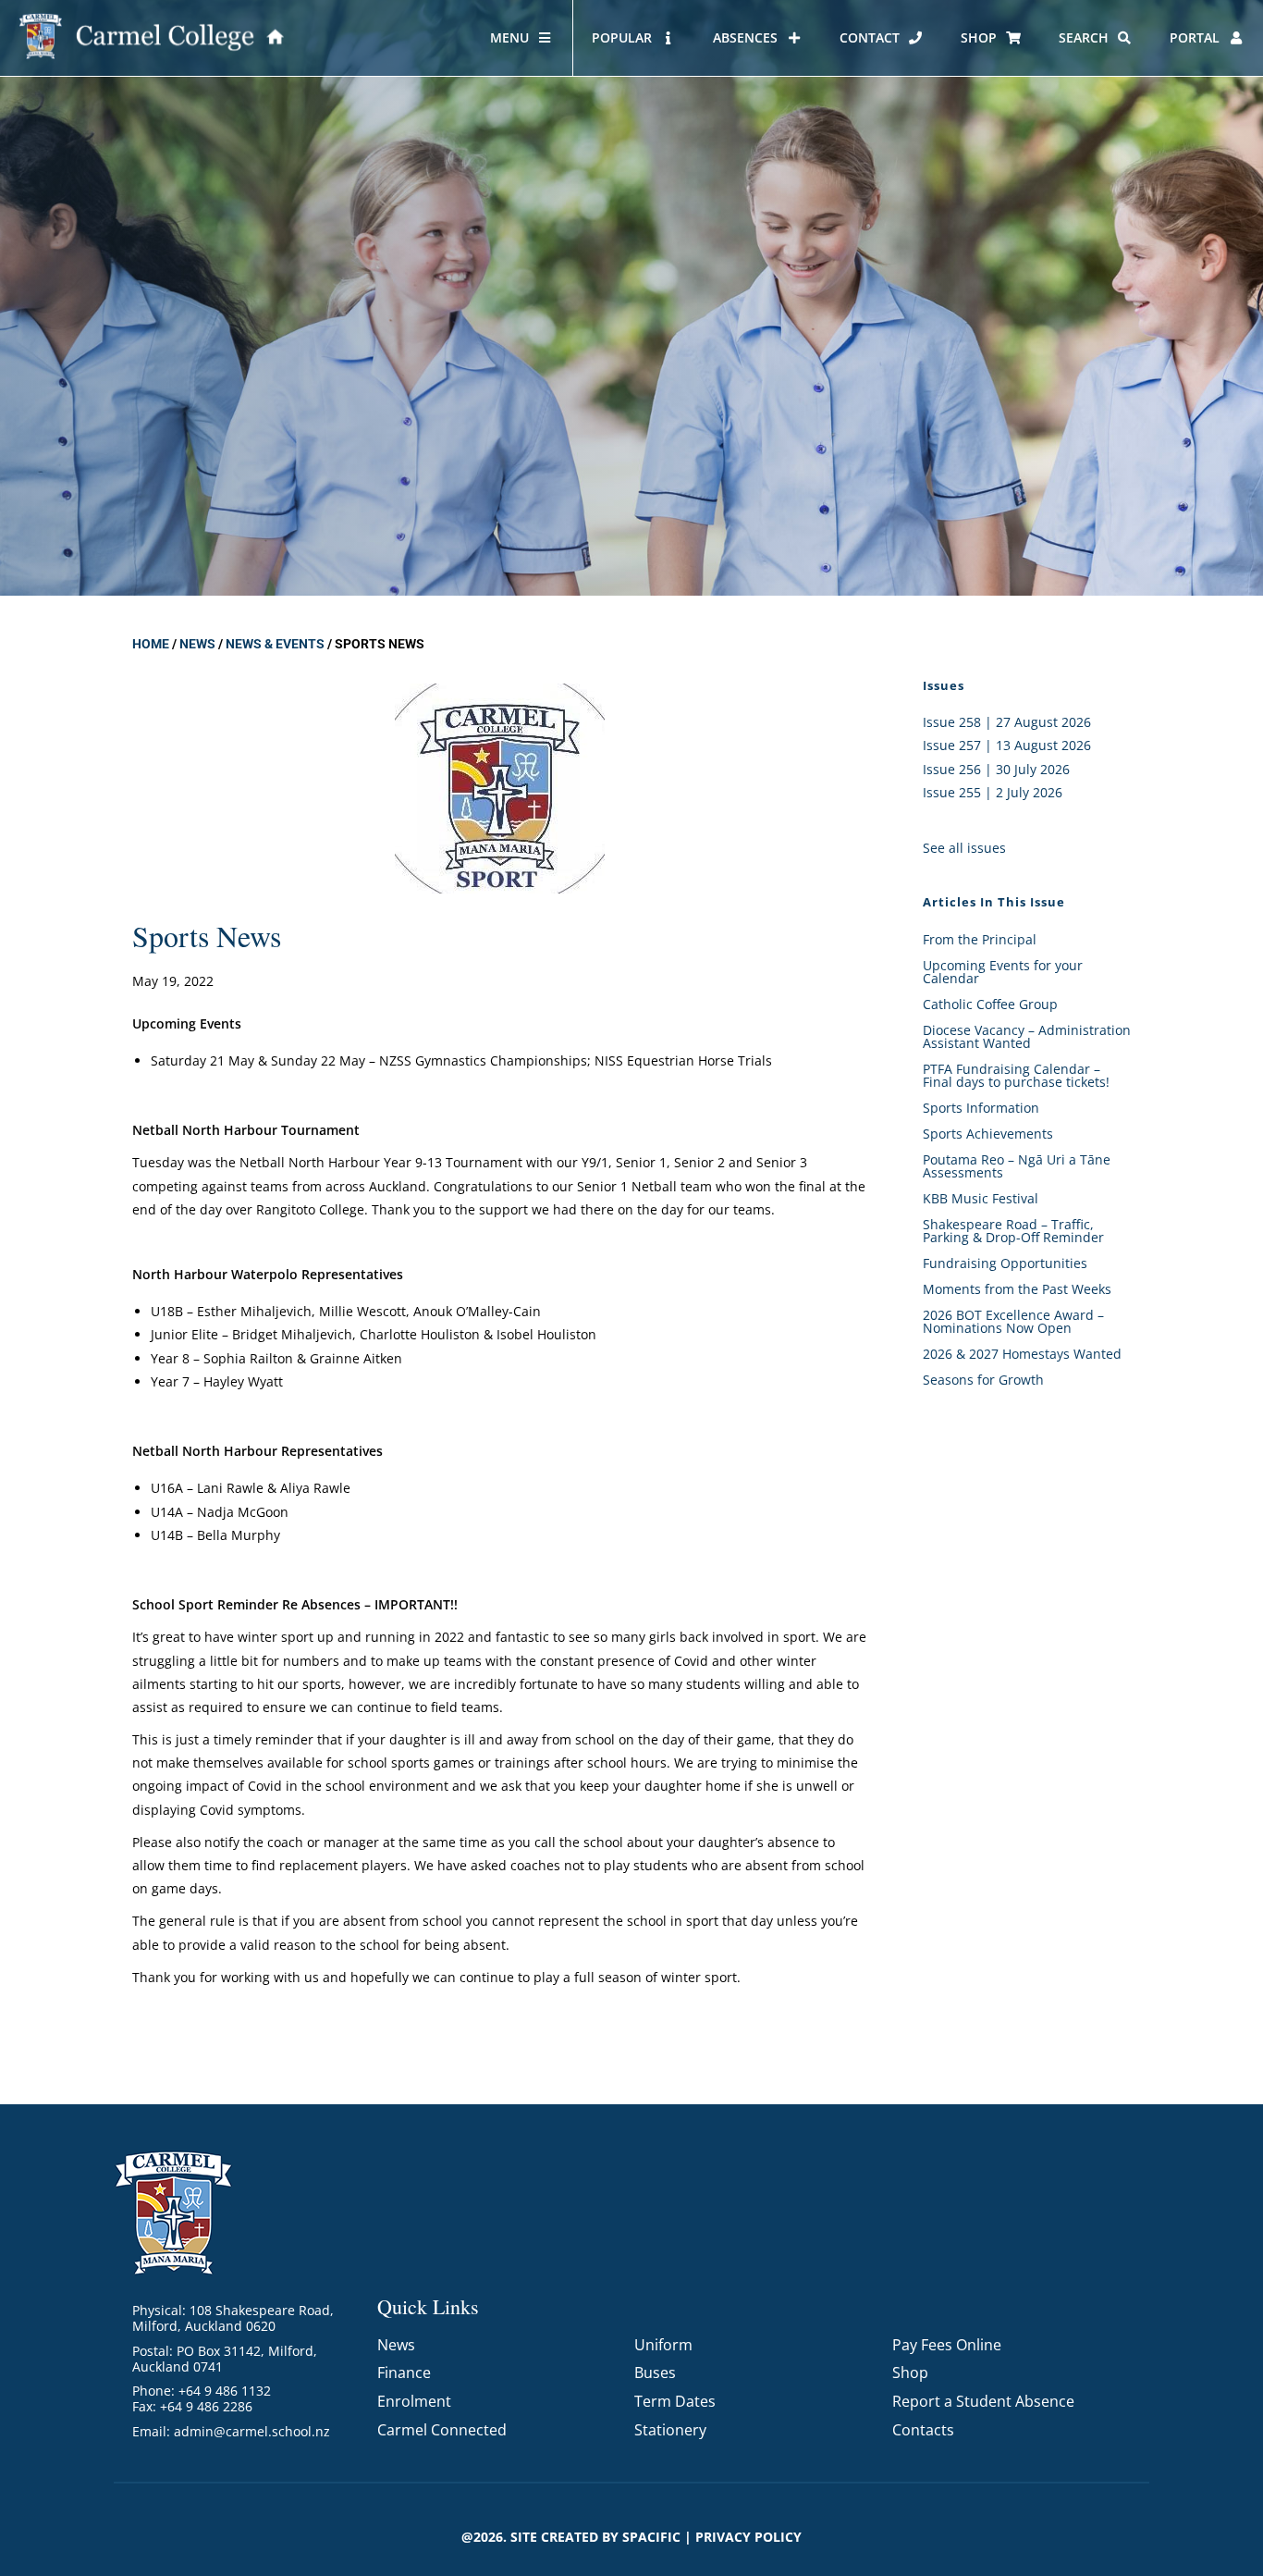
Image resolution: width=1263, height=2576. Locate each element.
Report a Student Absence (983, 2401)
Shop (910, 2373)
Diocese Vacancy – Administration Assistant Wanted (1027, 1036)
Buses (655, 2373)
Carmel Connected (442, 2430)
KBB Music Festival (981, 1198)
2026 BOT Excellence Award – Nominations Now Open (1013, 1321)
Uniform (663, 2345)
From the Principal (980, 939)
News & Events (275, 644)
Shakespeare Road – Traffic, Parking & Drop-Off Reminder (1013, 1231)
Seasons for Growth (983, 1380)
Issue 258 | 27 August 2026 (1007, 722)
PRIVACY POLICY (748, 2537)
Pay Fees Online (947, 2345)
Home (151, 644)
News (197, 644)
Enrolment (414, 2401)
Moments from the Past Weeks (1017, 1289)
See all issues (964, 848)
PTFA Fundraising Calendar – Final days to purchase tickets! (1016, 1075)
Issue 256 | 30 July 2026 (996, 769)
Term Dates (675, 2401)
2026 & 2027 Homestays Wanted (1022, 1354)
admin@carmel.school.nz (252, 2431)
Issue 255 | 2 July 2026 (993, 792)
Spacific (651, 2537)
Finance (404, 2373)
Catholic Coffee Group (990, 1004)
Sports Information (981, 1108)
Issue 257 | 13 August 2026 (1007, 745)
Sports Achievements (988, 1134)
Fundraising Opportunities (1005, 1263)
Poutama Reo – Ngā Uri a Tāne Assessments (1017, 1166)
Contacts (923, 2430)
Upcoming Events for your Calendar (1003, 972)
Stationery (670, 2430)
